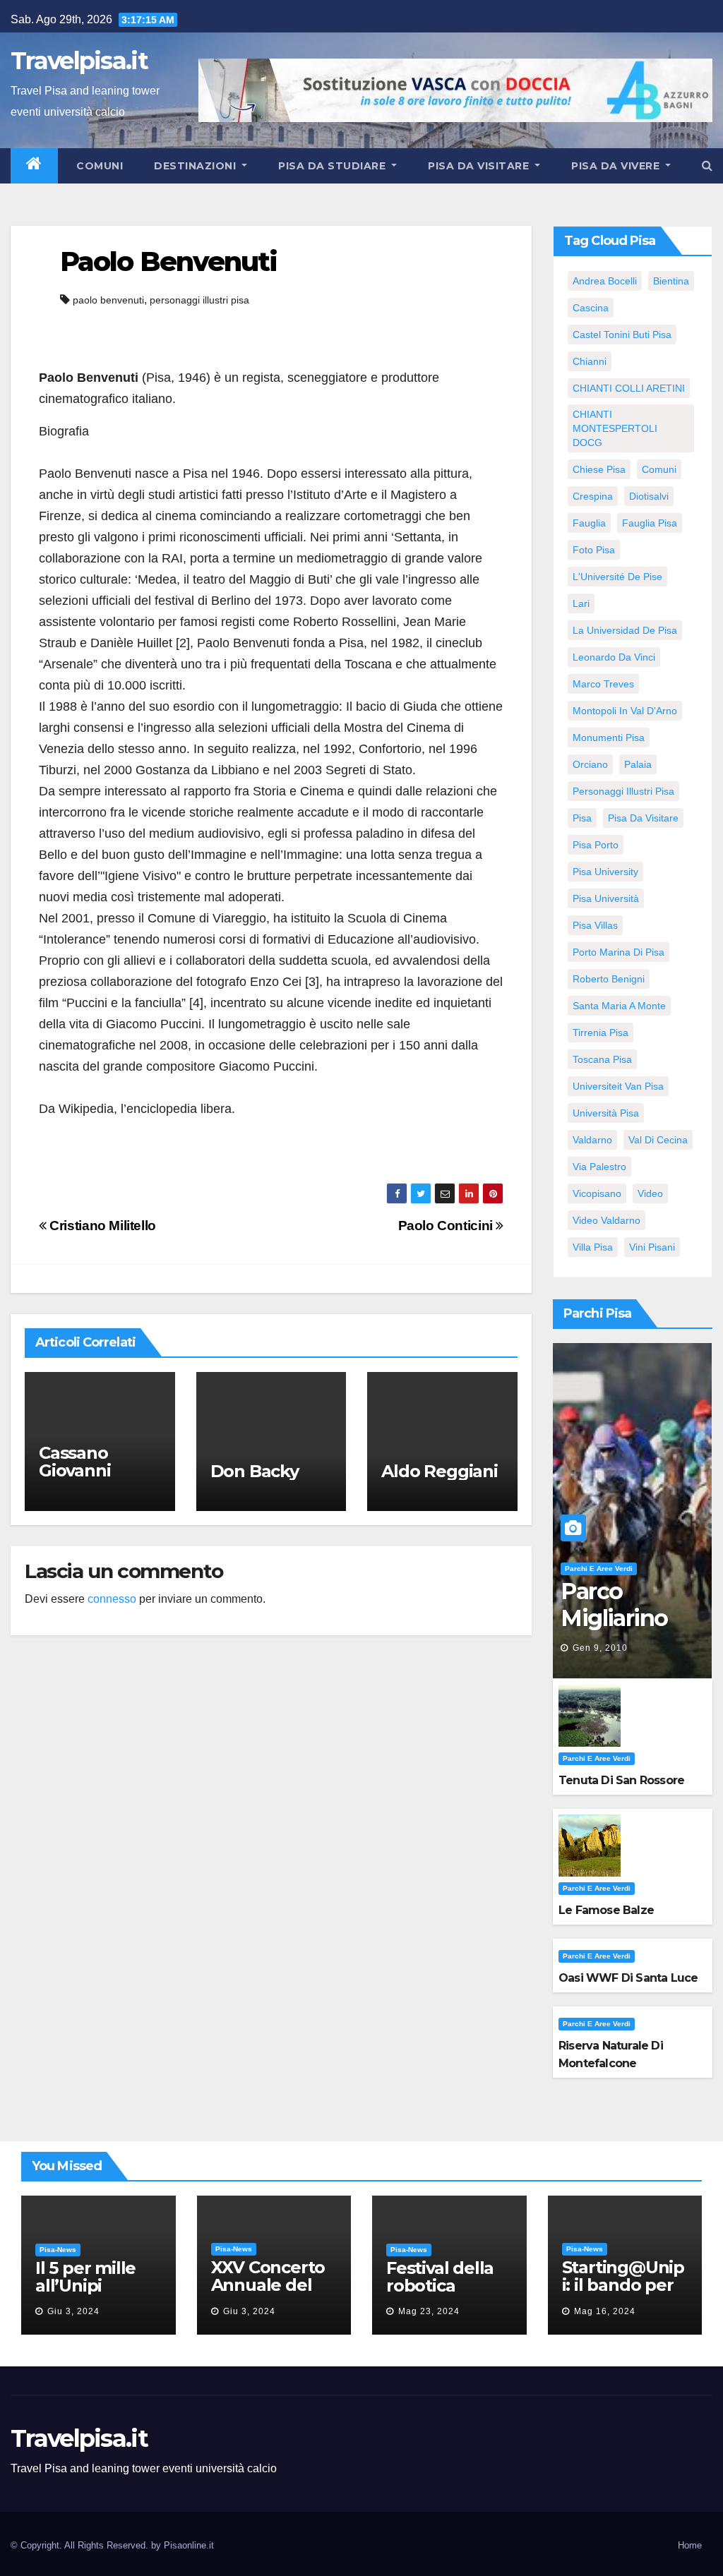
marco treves (603, 684)
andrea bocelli (605, 281)
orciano (590, 764)
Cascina (591, 308)
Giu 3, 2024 (73, 2311)
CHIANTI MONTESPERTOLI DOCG (615, 428)
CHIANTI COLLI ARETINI (629, 388)
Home (690, 2545)
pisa (582, 818)
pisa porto (596, 845)
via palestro (599, 1167)
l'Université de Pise (617, 577)
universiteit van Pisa (618, 1086)
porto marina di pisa (619, 952)
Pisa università (606, 898)
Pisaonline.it (189, 2545)
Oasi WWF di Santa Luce (628, 1978)
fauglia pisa (650, 523)
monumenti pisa (609, 738)
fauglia (589, 523)
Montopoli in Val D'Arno (625, 711)
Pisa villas (595, 925)
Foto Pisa (594, 550)
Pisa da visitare (480, 166)
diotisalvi (649, 496)
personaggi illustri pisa (199, 300)
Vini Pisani (652, 1247)
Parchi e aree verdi (599, 1569)
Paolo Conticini (447, 1226)
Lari (581, 603)
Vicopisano (597, 1193)
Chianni (590, 361)
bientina (671, 281)
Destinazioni (197, 166)
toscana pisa (602, 1059)
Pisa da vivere (617, 166)
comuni (659, 469)
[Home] (34, 166)
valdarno (592, 1140)
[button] (707, 165)
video (650, 1193)
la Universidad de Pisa (625, 630)
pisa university (605, 872)
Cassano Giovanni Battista (74, 1470)
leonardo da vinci (614, 657)
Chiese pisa (599, 469)
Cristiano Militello (101, 1226)
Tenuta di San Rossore (621, 1780)
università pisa (606, 1113)
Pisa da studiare (334, 166)
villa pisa (593, 1247)
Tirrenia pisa (600, 1033)
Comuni (98, 166)
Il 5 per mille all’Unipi (85, 2277)
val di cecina (658, 1140)
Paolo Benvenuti (169, 261)
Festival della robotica (440, 2277)
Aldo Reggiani (439, 1471)
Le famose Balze (606, 1910)
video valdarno (607, 1220)
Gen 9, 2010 (600, 1648)
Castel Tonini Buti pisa (622, 335)
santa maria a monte (619, 1006)
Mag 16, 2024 (605, 2311)
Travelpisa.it (79, 61)
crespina (593, 496)
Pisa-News (58, 2250)
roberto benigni (609, 979)
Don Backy (255, 1471)
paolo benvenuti (108, 300)
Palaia (638, 764)
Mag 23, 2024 (429, 2311)
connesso (112, 1599)
